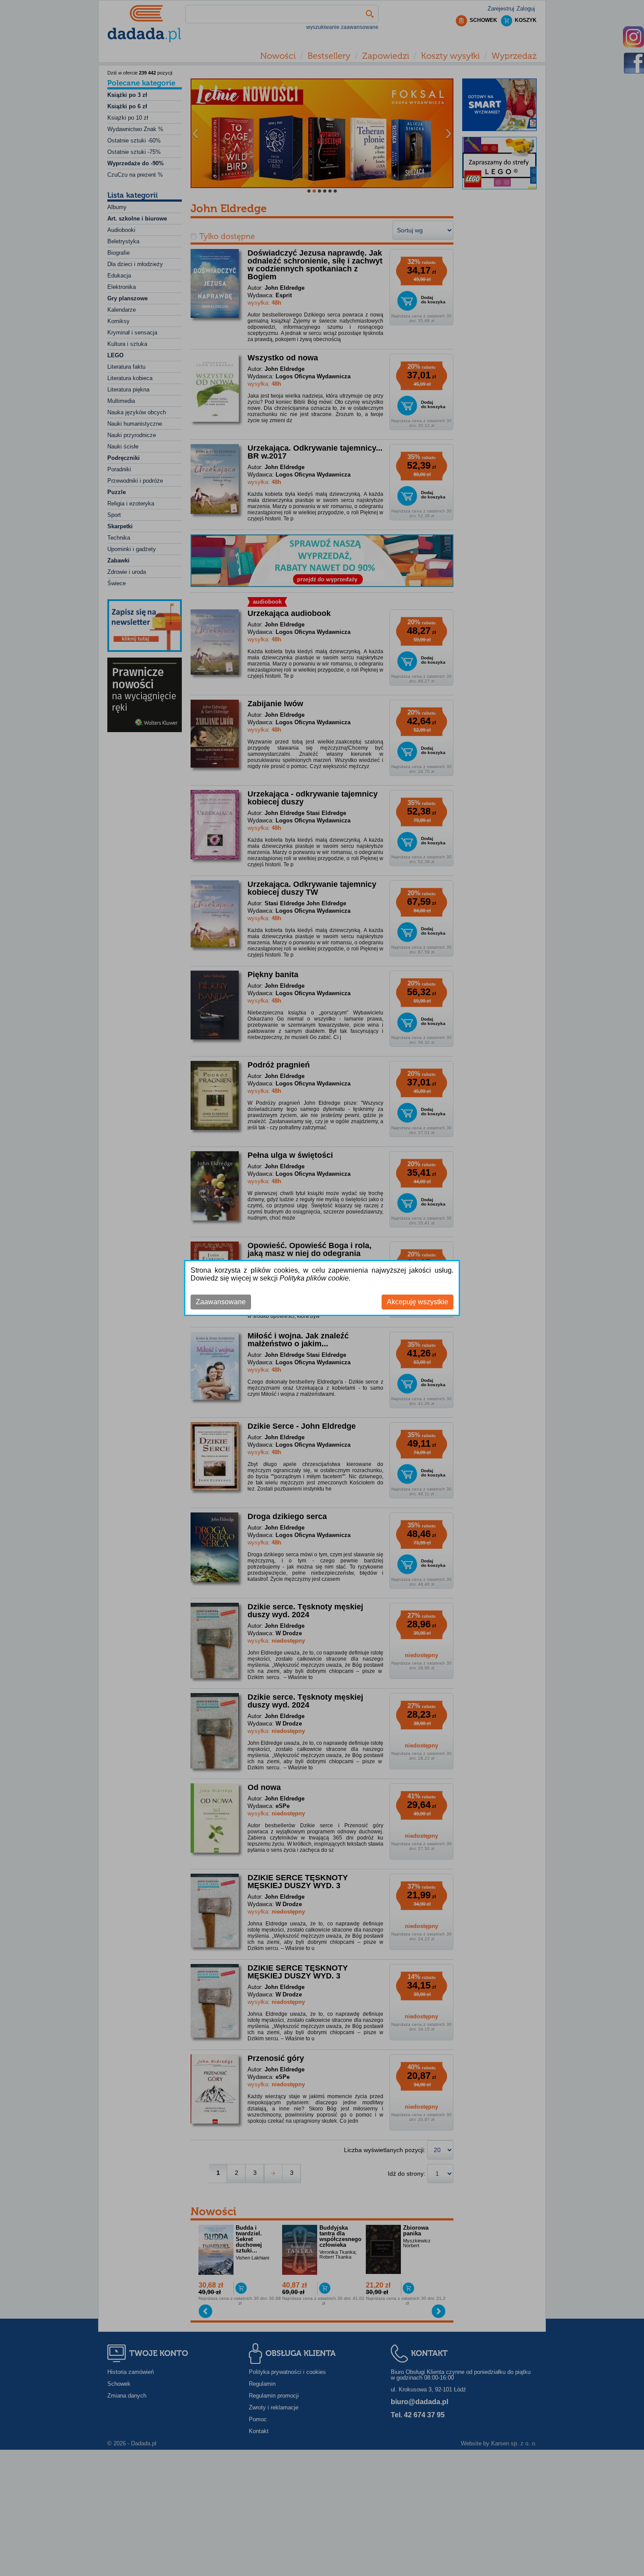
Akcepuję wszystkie (418, 1302)
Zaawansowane (221, 1302)
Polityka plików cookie (314, 1278)
